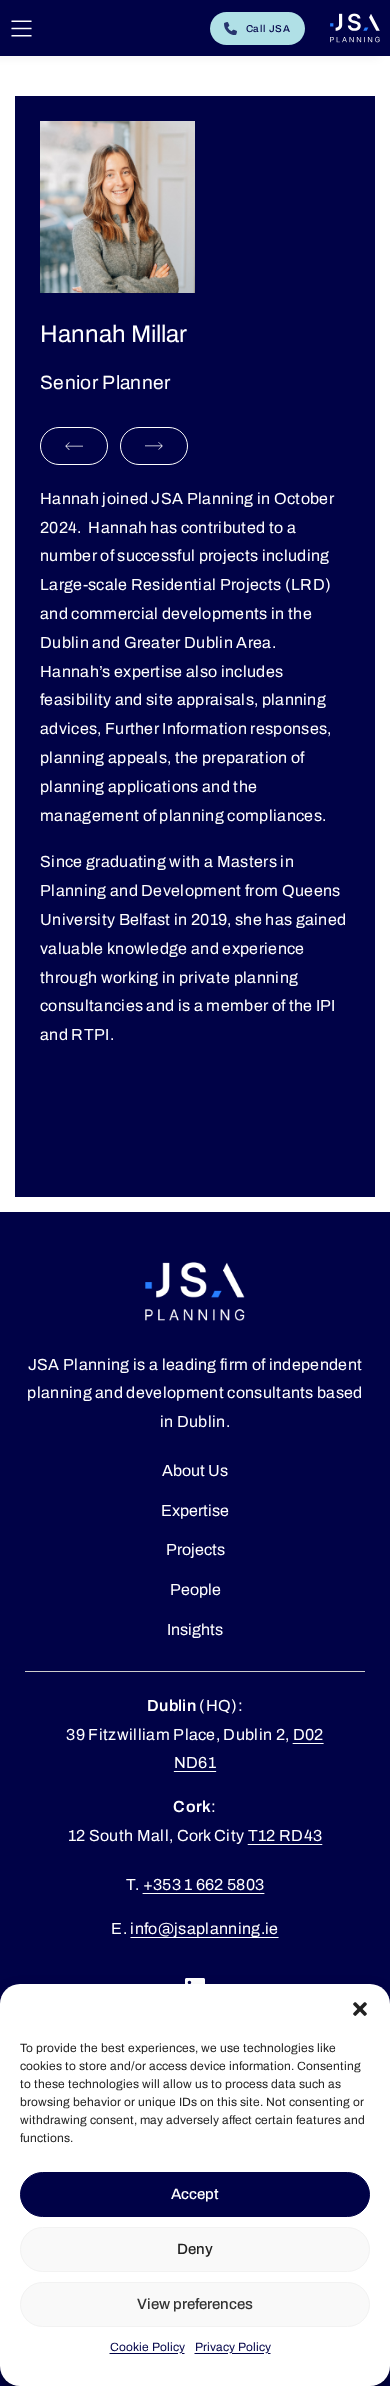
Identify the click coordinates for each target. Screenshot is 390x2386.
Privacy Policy (233, 2347)
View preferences (195, 2304)
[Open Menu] (21, 28)
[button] (360, 2009)
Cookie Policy (147, 2347)
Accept (195, 2194)
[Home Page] (355, 28)
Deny (195, 2249)
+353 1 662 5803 (204, 1884)
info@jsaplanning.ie (204, 1928)
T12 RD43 (285, 1835)
